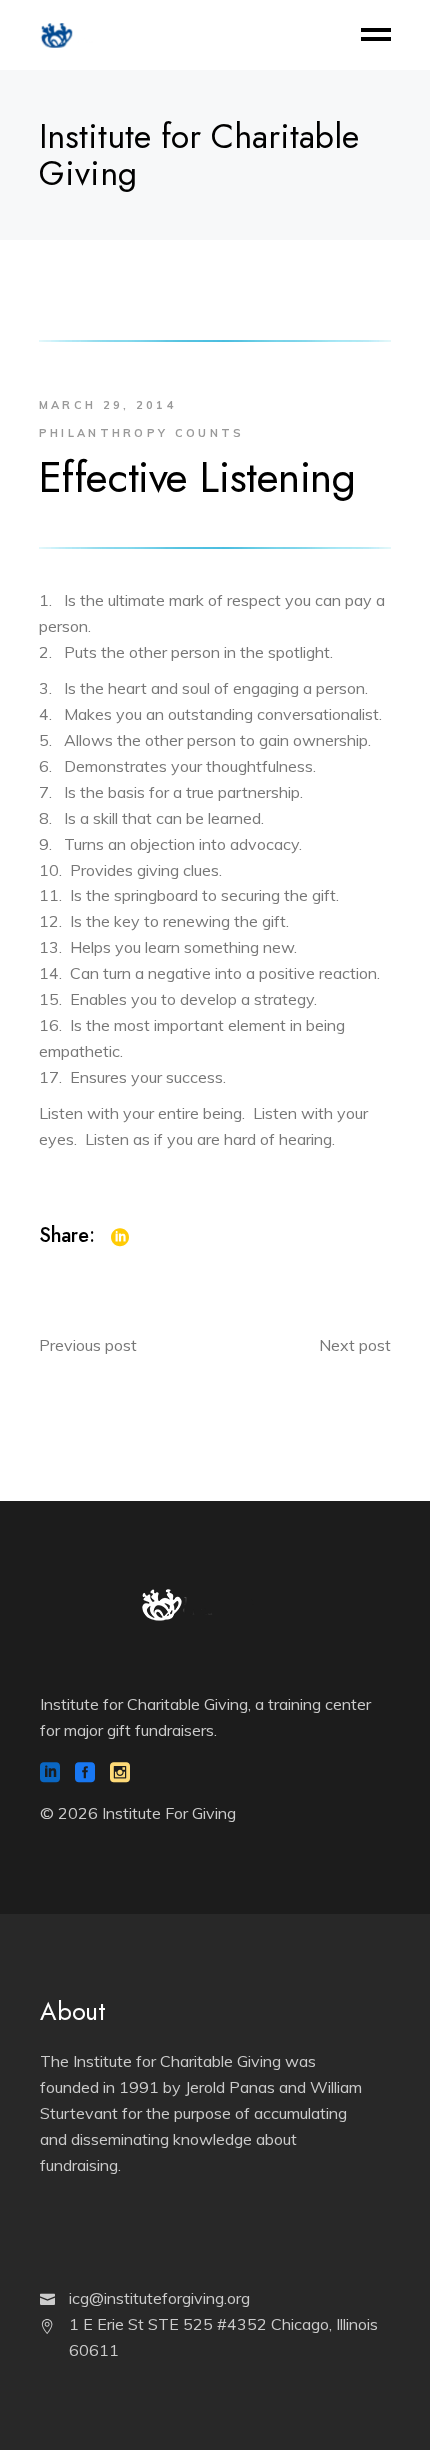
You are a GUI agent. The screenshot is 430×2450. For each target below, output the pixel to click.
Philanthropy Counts (142, 433)
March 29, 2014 (108, 405)
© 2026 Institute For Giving (138, 1813)
